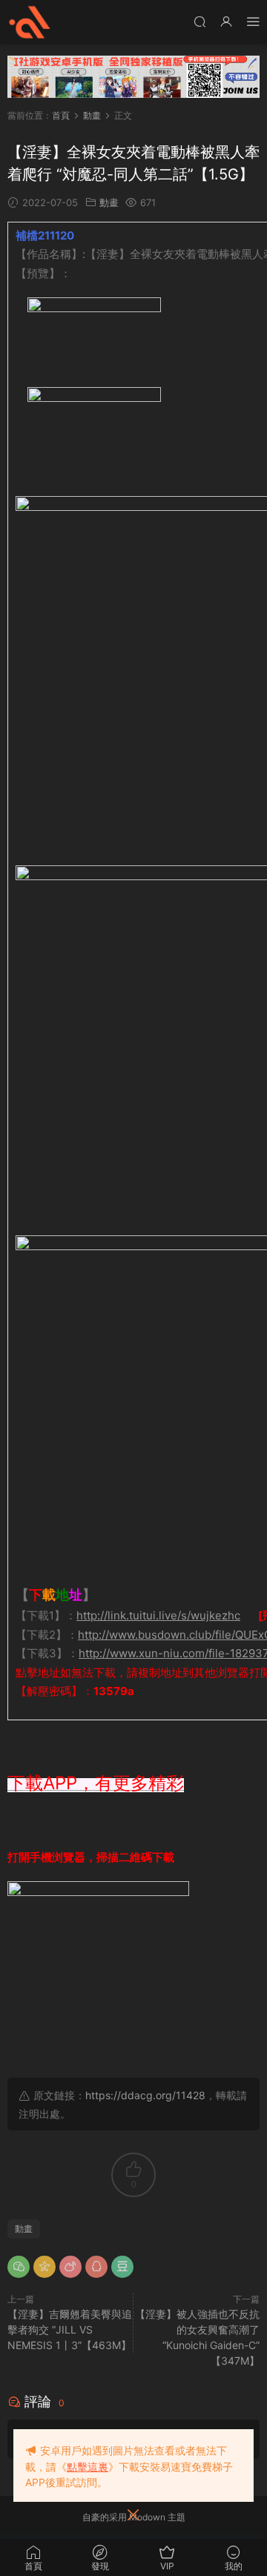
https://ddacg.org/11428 (145, 2095)
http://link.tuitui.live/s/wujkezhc (158, 1615)
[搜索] (200, 21)
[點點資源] (30, 22)
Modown (147, 2517)
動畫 (109, 202)
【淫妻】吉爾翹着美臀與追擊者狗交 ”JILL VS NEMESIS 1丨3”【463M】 (70, 2329)
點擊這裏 (88, 2467)
